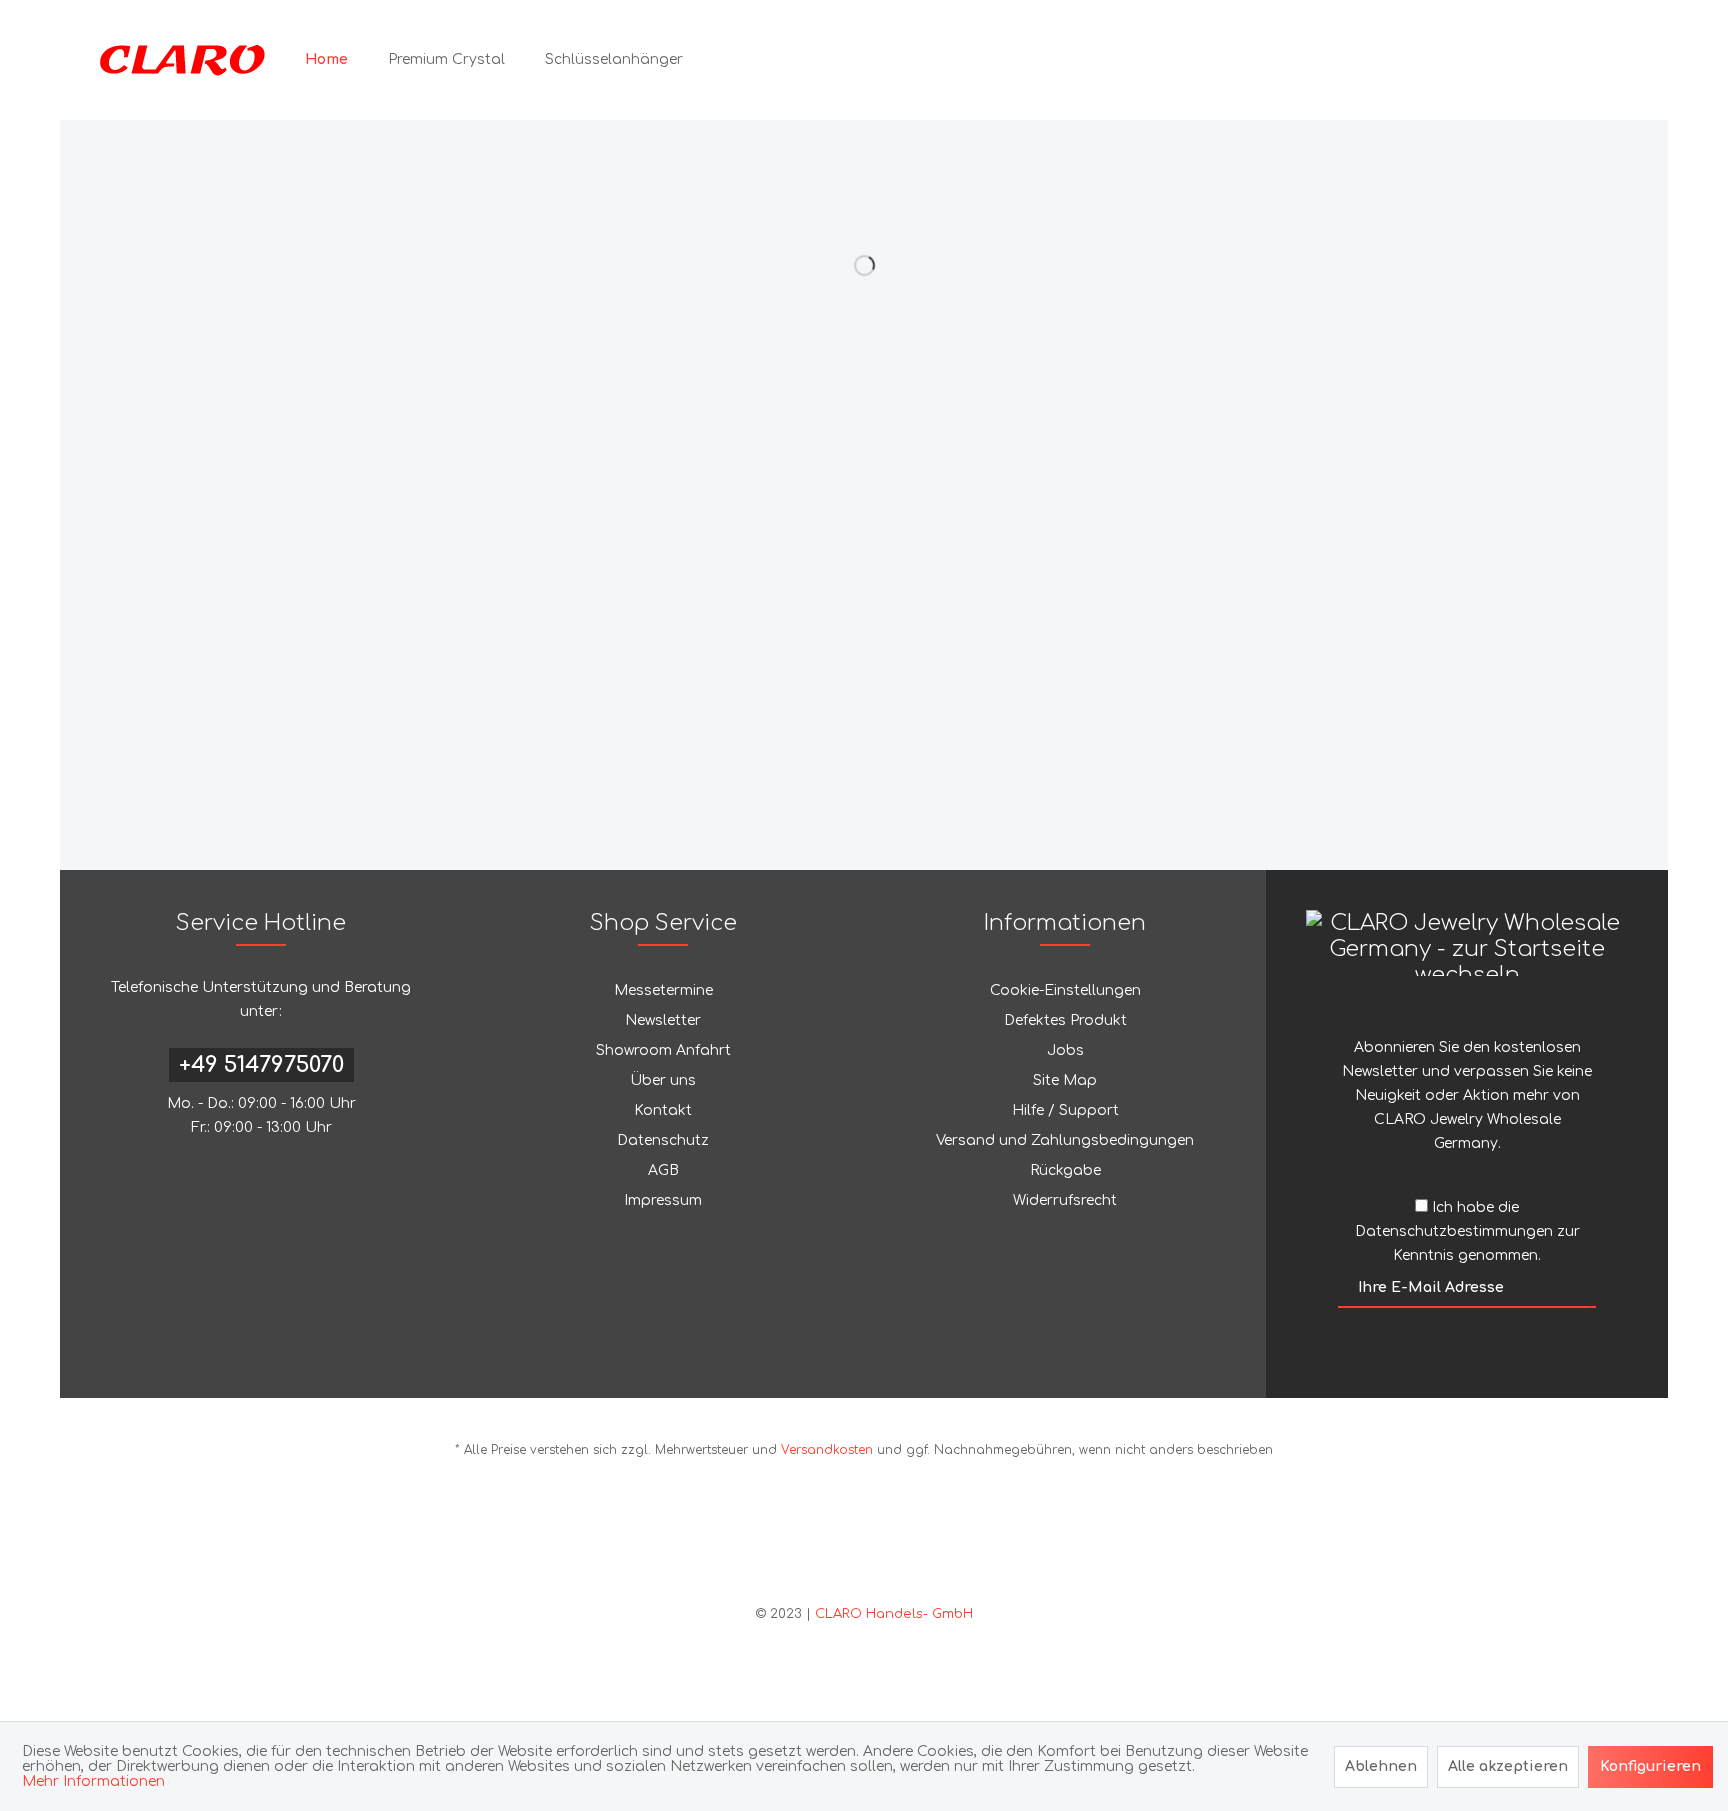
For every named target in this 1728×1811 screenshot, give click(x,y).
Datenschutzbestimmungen (1454, 1231)
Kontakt (663, 1110)
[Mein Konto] (1564, 60)
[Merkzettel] (1520, 60)
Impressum (663, 1200)
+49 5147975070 (261, 1065)
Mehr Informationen (93, 1781)
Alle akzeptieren (1508, 1766)
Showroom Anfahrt (663, 1050)
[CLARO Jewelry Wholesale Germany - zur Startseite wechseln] (182, 60)
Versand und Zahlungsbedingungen (1065, 1140)
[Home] (326, 60)
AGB (663, 1170)
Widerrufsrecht (1065, 1200)
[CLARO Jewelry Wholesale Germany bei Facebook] (850, 1544)
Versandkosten (827, 1450)
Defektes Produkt (1065, 1020)
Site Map (1065, 1080)
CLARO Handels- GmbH (894, 1614)
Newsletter (663, 1020)
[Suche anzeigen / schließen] (1476, 60)
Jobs (1065, 1050)
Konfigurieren (1650, 1766)
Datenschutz (663, 1140)
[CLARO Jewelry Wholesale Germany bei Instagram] (877, 1544)
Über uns (663, 1080)
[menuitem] (326, 60)
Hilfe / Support (1065, 1110)
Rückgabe (1065, 1170)
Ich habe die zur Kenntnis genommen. (1467, 1231)
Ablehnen (1381, 1766)
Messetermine (663, 990)
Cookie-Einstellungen (1065, 990)
